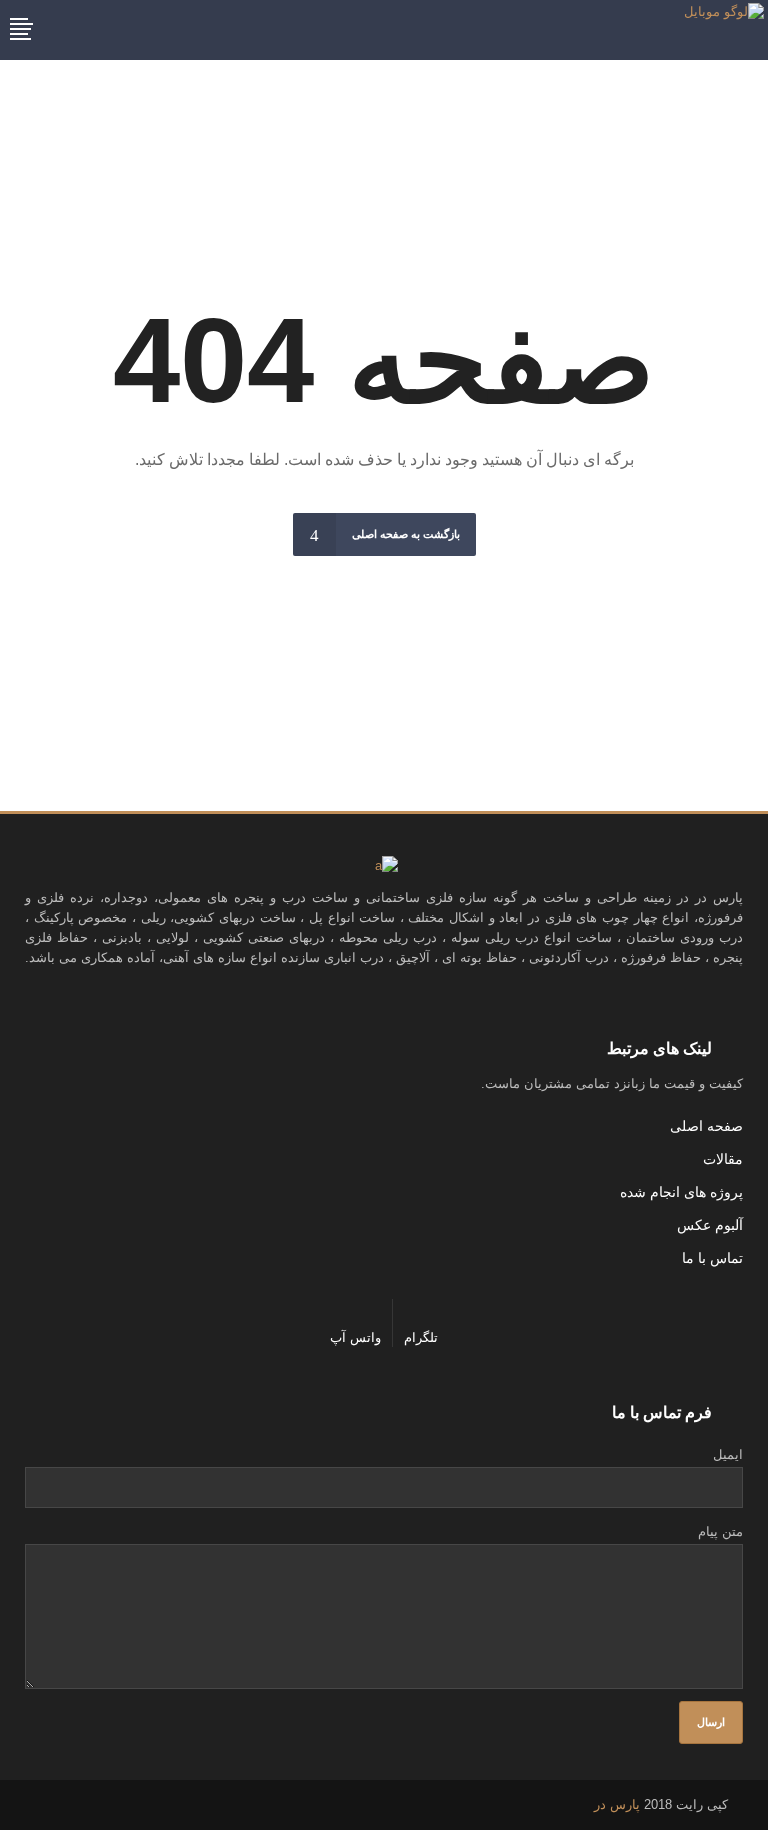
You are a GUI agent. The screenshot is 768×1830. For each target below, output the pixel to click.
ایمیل (728, 1454)
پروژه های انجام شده (681, 1192)
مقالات (723, 1159)
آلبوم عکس (710, 1225)
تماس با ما (712, 1258)
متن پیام (720, 1531)
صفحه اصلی (706, 1126)
